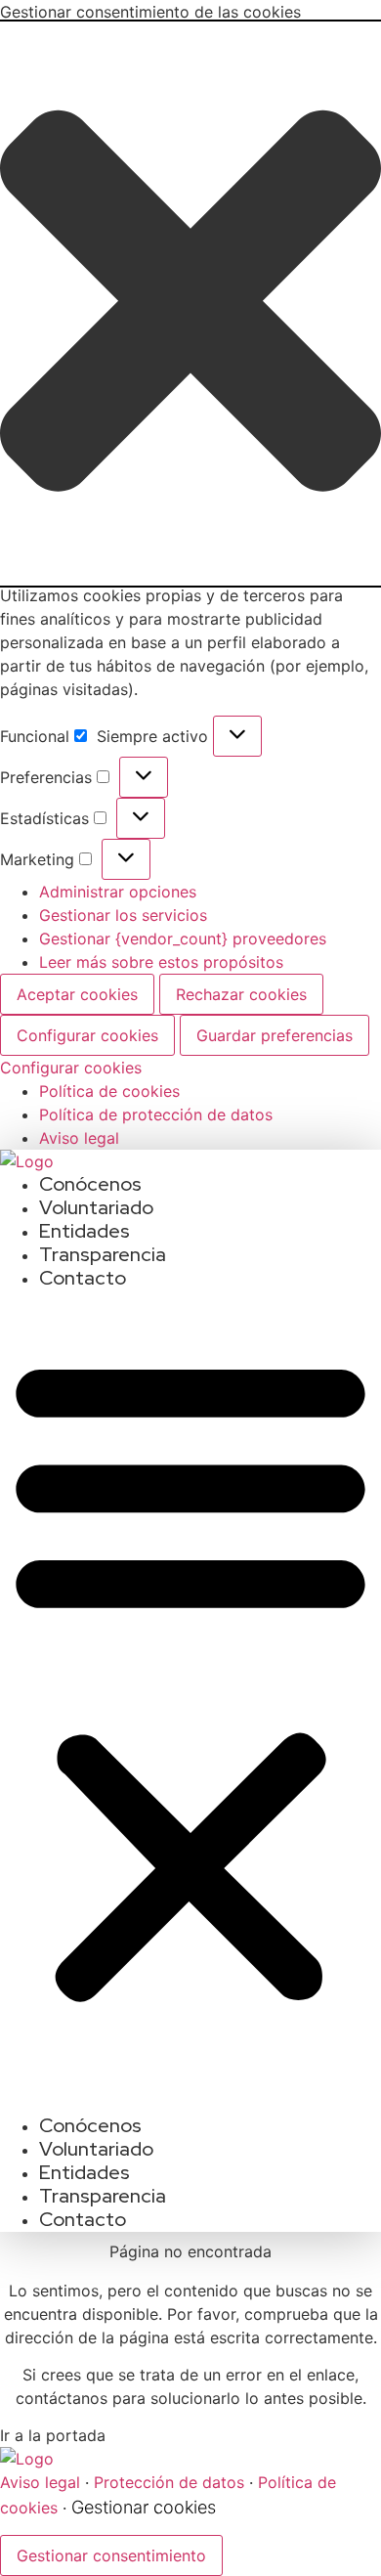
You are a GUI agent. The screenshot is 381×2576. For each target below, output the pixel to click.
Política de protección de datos (156, 1114)
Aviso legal (79, 1138)
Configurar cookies (87, 1035)
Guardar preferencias (275, 1035)
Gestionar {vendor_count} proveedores (183, 939)
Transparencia (103, 1254)
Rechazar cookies (241, 994)
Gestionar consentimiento (111, 2555)
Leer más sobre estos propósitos (161, 962)
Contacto (83, 1278)
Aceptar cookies (77, 994)
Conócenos (90, 1184)
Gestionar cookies (144, 2507)
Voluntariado (96, 1207)
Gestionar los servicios (123, 915)
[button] (190, 304)
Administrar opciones (118, 892)
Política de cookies (109, 1091)
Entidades (85, 1231)
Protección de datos (169, 2482)
